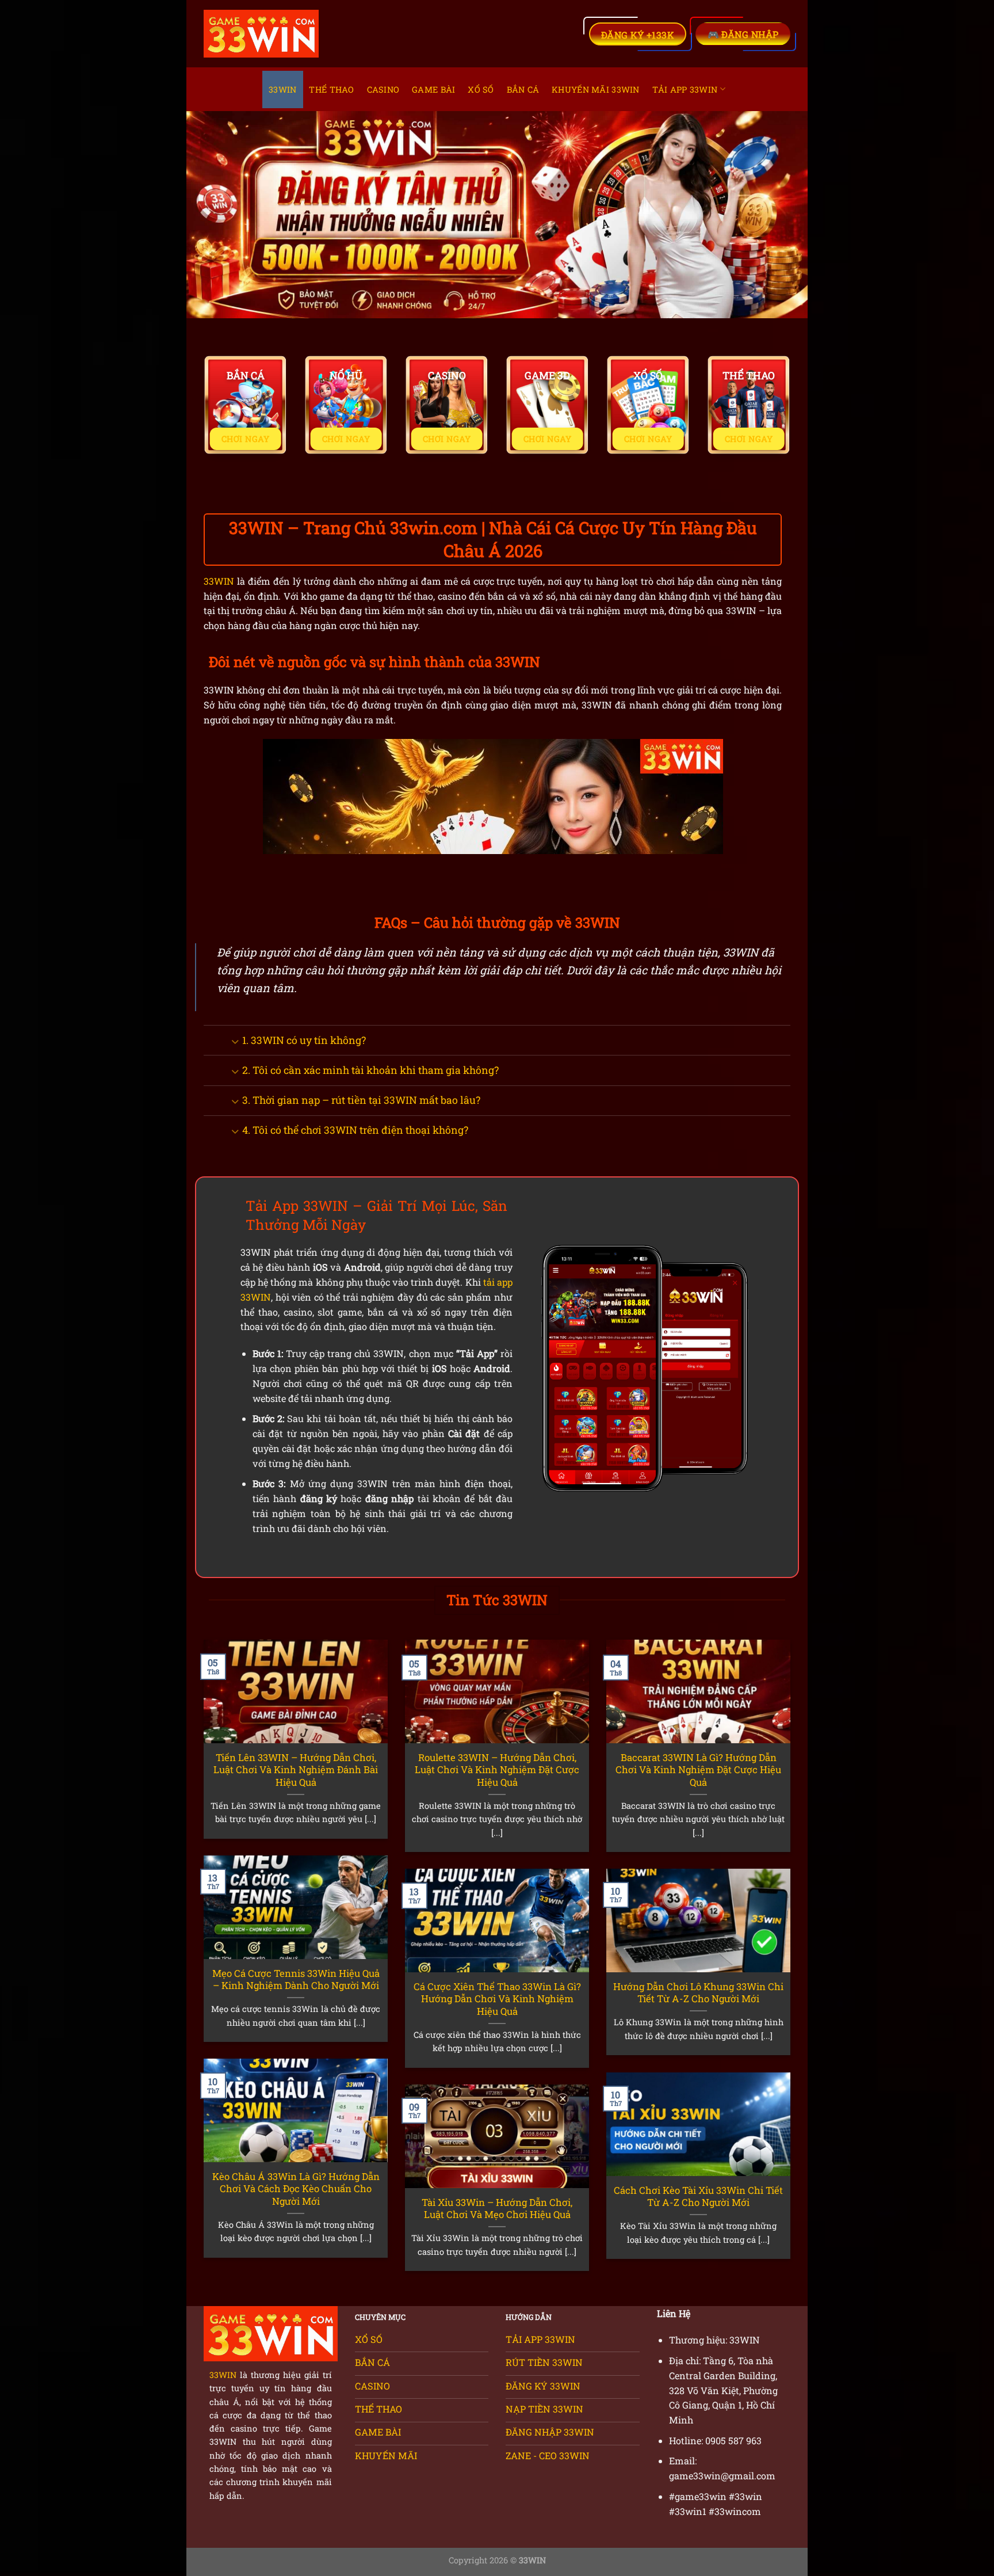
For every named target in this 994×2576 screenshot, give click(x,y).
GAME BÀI (433, 89)
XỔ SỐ (481, 89)
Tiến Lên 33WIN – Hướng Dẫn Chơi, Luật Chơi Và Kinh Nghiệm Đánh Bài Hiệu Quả (296, 1770)
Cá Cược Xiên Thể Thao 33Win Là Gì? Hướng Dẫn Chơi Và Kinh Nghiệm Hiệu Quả (497, 1999)
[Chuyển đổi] (235, 1041)
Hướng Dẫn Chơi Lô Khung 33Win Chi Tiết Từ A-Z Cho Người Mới (698, 1993)
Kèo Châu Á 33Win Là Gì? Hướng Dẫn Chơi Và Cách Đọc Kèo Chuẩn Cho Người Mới (296, 2189)
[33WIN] (261, 34)
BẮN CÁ (523, 89)
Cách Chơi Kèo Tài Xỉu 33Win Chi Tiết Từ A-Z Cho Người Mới (698, 2196)
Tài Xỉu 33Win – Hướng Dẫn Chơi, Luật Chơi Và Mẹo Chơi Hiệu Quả (497, 2209)
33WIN (282, 89)
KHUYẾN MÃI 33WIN (596, 89)
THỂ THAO (331, 89)
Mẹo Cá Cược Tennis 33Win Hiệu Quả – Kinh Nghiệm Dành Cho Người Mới (296, 1979)
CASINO (383, 89)
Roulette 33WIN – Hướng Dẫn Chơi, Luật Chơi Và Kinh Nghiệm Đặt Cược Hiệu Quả (497, 1770)
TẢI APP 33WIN (685, 89)
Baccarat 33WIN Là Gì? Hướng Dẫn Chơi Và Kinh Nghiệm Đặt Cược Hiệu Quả (698, 1770)
